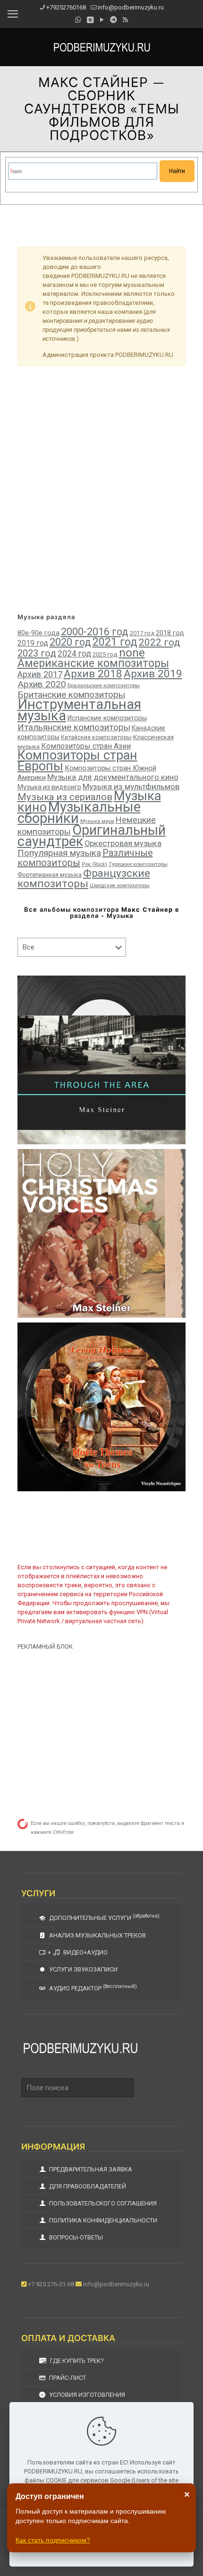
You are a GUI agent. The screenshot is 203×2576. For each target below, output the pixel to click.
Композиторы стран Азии (86, 746)
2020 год (70, 642)
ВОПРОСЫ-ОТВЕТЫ (75, 2237)
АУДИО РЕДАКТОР (92, 1988)
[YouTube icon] (102, 20)
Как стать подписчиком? (53, 2540)
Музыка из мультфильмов (131, 787)
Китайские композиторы (96, 737)
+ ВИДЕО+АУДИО (78, 1952)
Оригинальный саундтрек (92, 836)
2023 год (37, 653)
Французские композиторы (84, 878)
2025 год (105, 654)
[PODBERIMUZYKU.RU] (101, 47)
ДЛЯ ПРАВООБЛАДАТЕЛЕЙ (87, 2186)
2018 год (170, 633)
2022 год (160, 642)
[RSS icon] (125, 20)
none (132, 653)
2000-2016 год (95, 632)
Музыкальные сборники (79, 813)
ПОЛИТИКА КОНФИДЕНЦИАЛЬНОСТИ (102, 2220)
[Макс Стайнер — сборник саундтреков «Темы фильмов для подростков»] (102, 1407)
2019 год (33, 643)
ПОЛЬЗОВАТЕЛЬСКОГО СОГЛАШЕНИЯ (102, 2203)
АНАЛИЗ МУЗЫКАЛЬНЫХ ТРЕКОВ (97, 1935)
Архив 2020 (42, 684)
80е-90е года (38, 633)
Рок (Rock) (94, 864)
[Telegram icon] (114, 20)
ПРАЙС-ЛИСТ (67, 2378)
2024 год (74, 654)
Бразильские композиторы (104, 685)
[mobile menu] (13, 14)
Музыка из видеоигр (49, 787)
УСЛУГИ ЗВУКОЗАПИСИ (83, 1969)
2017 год (142, 633)
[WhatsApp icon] (78, 20)
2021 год (115, 642)
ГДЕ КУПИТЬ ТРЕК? (76, 2361)
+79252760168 (66, 7)
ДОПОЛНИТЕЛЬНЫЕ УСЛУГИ (104, 1917)
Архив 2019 (153, 674)
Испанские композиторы (107, 718)
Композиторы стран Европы (77, 761)
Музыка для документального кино (113, 777)
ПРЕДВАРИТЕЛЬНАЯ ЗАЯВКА (90, 2169)
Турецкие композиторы (138, 864)
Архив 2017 (40, 674)
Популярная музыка (59, 853)
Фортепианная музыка (50, 875)
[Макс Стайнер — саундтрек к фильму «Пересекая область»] (102, 1060)
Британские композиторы (71, 695)
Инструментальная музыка (79, 710)
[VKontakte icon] (90, 20)
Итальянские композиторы (74, 727)
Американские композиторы (93, 663)
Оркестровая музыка (123, 843)
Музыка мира (97, 821)
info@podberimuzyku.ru (131, 7)
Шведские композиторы (120, 886)
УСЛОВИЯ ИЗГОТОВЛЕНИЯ (86, 2395)
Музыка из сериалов (65, 797)
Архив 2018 (93, 674)
